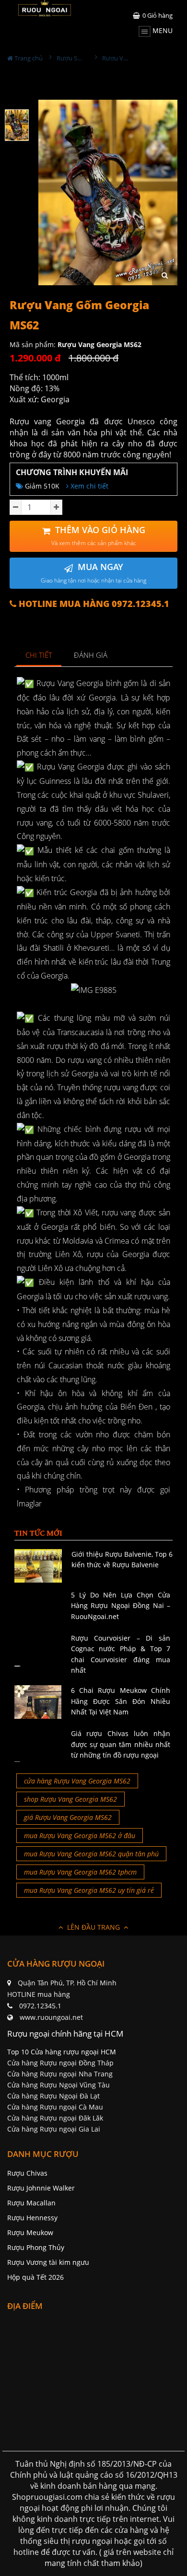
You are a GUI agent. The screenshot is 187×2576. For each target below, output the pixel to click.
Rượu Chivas (27, 2173)
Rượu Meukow (30, 2232)
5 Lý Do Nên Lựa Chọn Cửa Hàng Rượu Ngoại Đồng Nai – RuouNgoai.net (121, 1606)
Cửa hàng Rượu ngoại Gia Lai (54, 2129)
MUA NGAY (93, 573)
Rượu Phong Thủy (36, 2247)
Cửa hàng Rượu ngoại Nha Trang (60, 2074)
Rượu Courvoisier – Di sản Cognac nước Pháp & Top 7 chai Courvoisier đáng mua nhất (121, 1654)
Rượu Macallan (31, 2203)
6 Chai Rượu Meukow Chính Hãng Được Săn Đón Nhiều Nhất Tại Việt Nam (121, 1701)
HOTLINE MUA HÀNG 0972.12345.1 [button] (93, 604)
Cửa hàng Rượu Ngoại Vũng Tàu (58, 2085)
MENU (162, 30)
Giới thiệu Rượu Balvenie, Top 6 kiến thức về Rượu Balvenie (122, 1559)
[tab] (39, 656)
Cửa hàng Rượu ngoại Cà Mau (55, 2107)
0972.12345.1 (40, 2006)
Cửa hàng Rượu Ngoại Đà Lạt (53, 2096)
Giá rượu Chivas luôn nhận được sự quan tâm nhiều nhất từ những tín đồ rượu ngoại (121, 1744)
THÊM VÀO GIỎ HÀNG (98, 536)
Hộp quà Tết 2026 (35, 2277)
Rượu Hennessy (32, 2218)
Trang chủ (28, 58)
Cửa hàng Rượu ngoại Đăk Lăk (55, 2118)
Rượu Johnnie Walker (41, 2188)
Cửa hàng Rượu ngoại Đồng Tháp (60, 2063)
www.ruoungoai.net (51, 2017)
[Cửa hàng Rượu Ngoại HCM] (45, 8)
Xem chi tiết (88, 486)
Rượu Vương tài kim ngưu (48, 2262)
